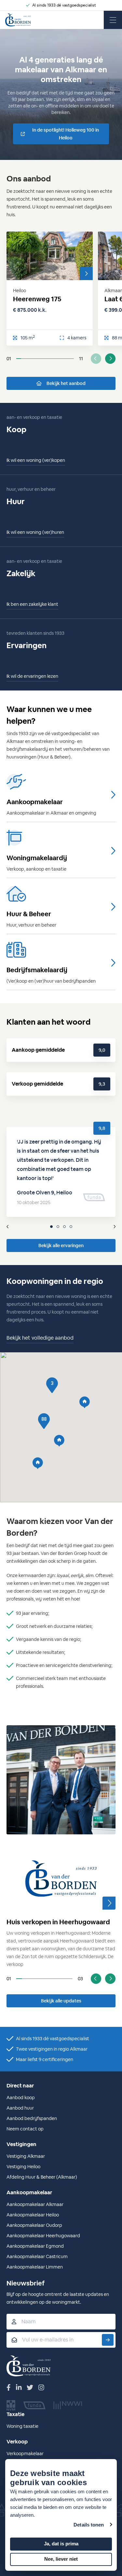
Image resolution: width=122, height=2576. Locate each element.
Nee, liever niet (61, 2559)
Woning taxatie (22, 2426)
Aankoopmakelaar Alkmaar (35, 2204)
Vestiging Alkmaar (26, 2156)
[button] (38, 1463)
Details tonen (89, 2525)
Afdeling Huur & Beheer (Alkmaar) (42, 2177)
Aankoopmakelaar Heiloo (33, 2215)
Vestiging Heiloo (23, 2167)
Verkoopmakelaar (25, 2454)
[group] (61, 1704)
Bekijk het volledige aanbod (40, 1338)
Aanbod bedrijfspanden (32, 2118)
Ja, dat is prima (61, 2544)
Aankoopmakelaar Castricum (37, 2256)
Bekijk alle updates (61, 2001)
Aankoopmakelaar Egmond (35, 2246)
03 (80, 1979)
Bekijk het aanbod (66, 383)
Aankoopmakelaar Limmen (35, 2267)
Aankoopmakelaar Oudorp (34, 2225)
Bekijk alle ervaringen (61, 1245)
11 (81, 359)
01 (9, 359)
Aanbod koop (21, 2098)
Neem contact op (25, 2129)
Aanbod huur (20, 2108)
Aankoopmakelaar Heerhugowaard (43, 2236)
